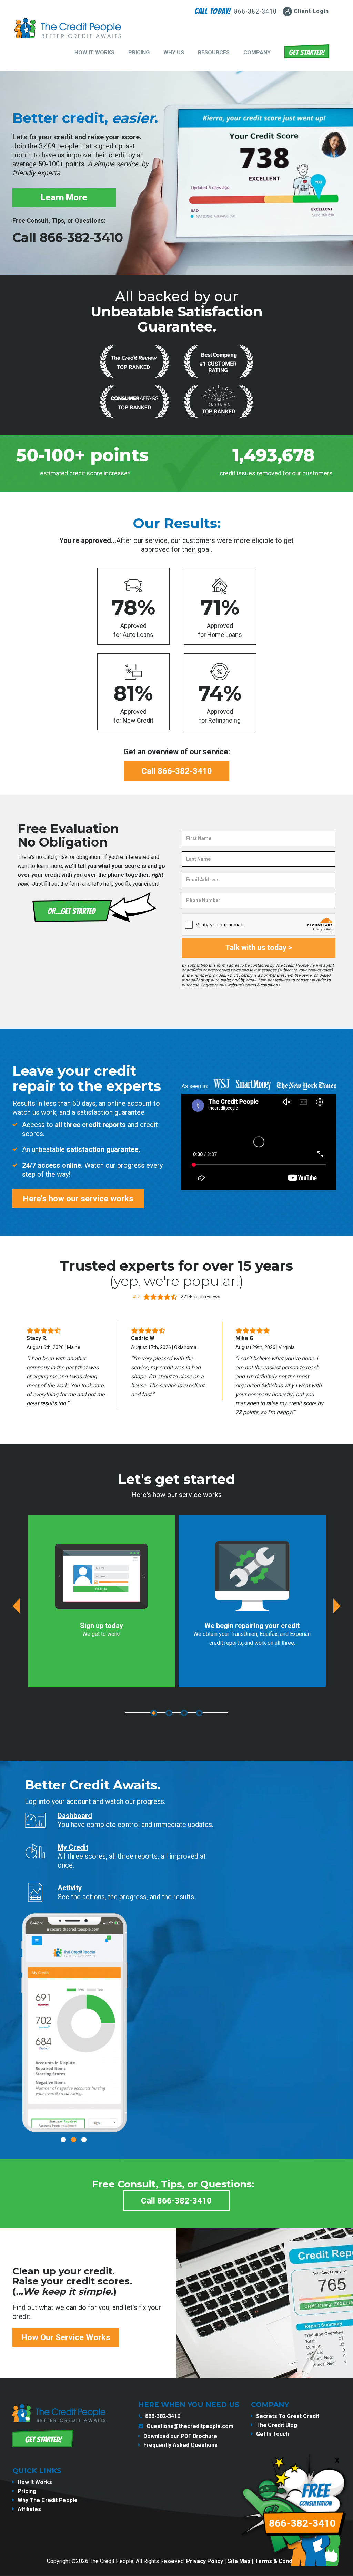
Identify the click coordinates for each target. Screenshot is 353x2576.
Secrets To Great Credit (288, 2416)
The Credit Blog (277, 2425)
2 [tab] (169, 1713)
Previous (16, 1606)
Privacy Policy (205, 2561)
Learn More (64, 197)
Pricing (139, 52)
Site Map (239, 2561)
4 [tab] (199, 1713)
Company (257, 52)
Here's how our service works (78, 1199)
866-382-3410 (163, 2416)
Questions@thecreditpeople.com (190, 2426)
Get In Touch (273, 2434)
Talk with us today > (259, 948)
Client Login (310, 11)
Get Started (307, 51)
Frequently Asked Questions (180, 2445)
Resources (214, 52)
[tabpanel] (102, 1601)
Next (337, 1606)
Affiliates (29, 2509)
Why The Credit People (48, 2500)
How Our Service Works (66, 2337)
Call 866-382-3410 (68, 238)
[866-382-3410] (296, 2570)
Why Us (174, 52)
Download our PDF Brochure (180, 2436)
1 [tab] (154, 1713)
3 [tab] (184, 1713)
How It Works (94, 52)
